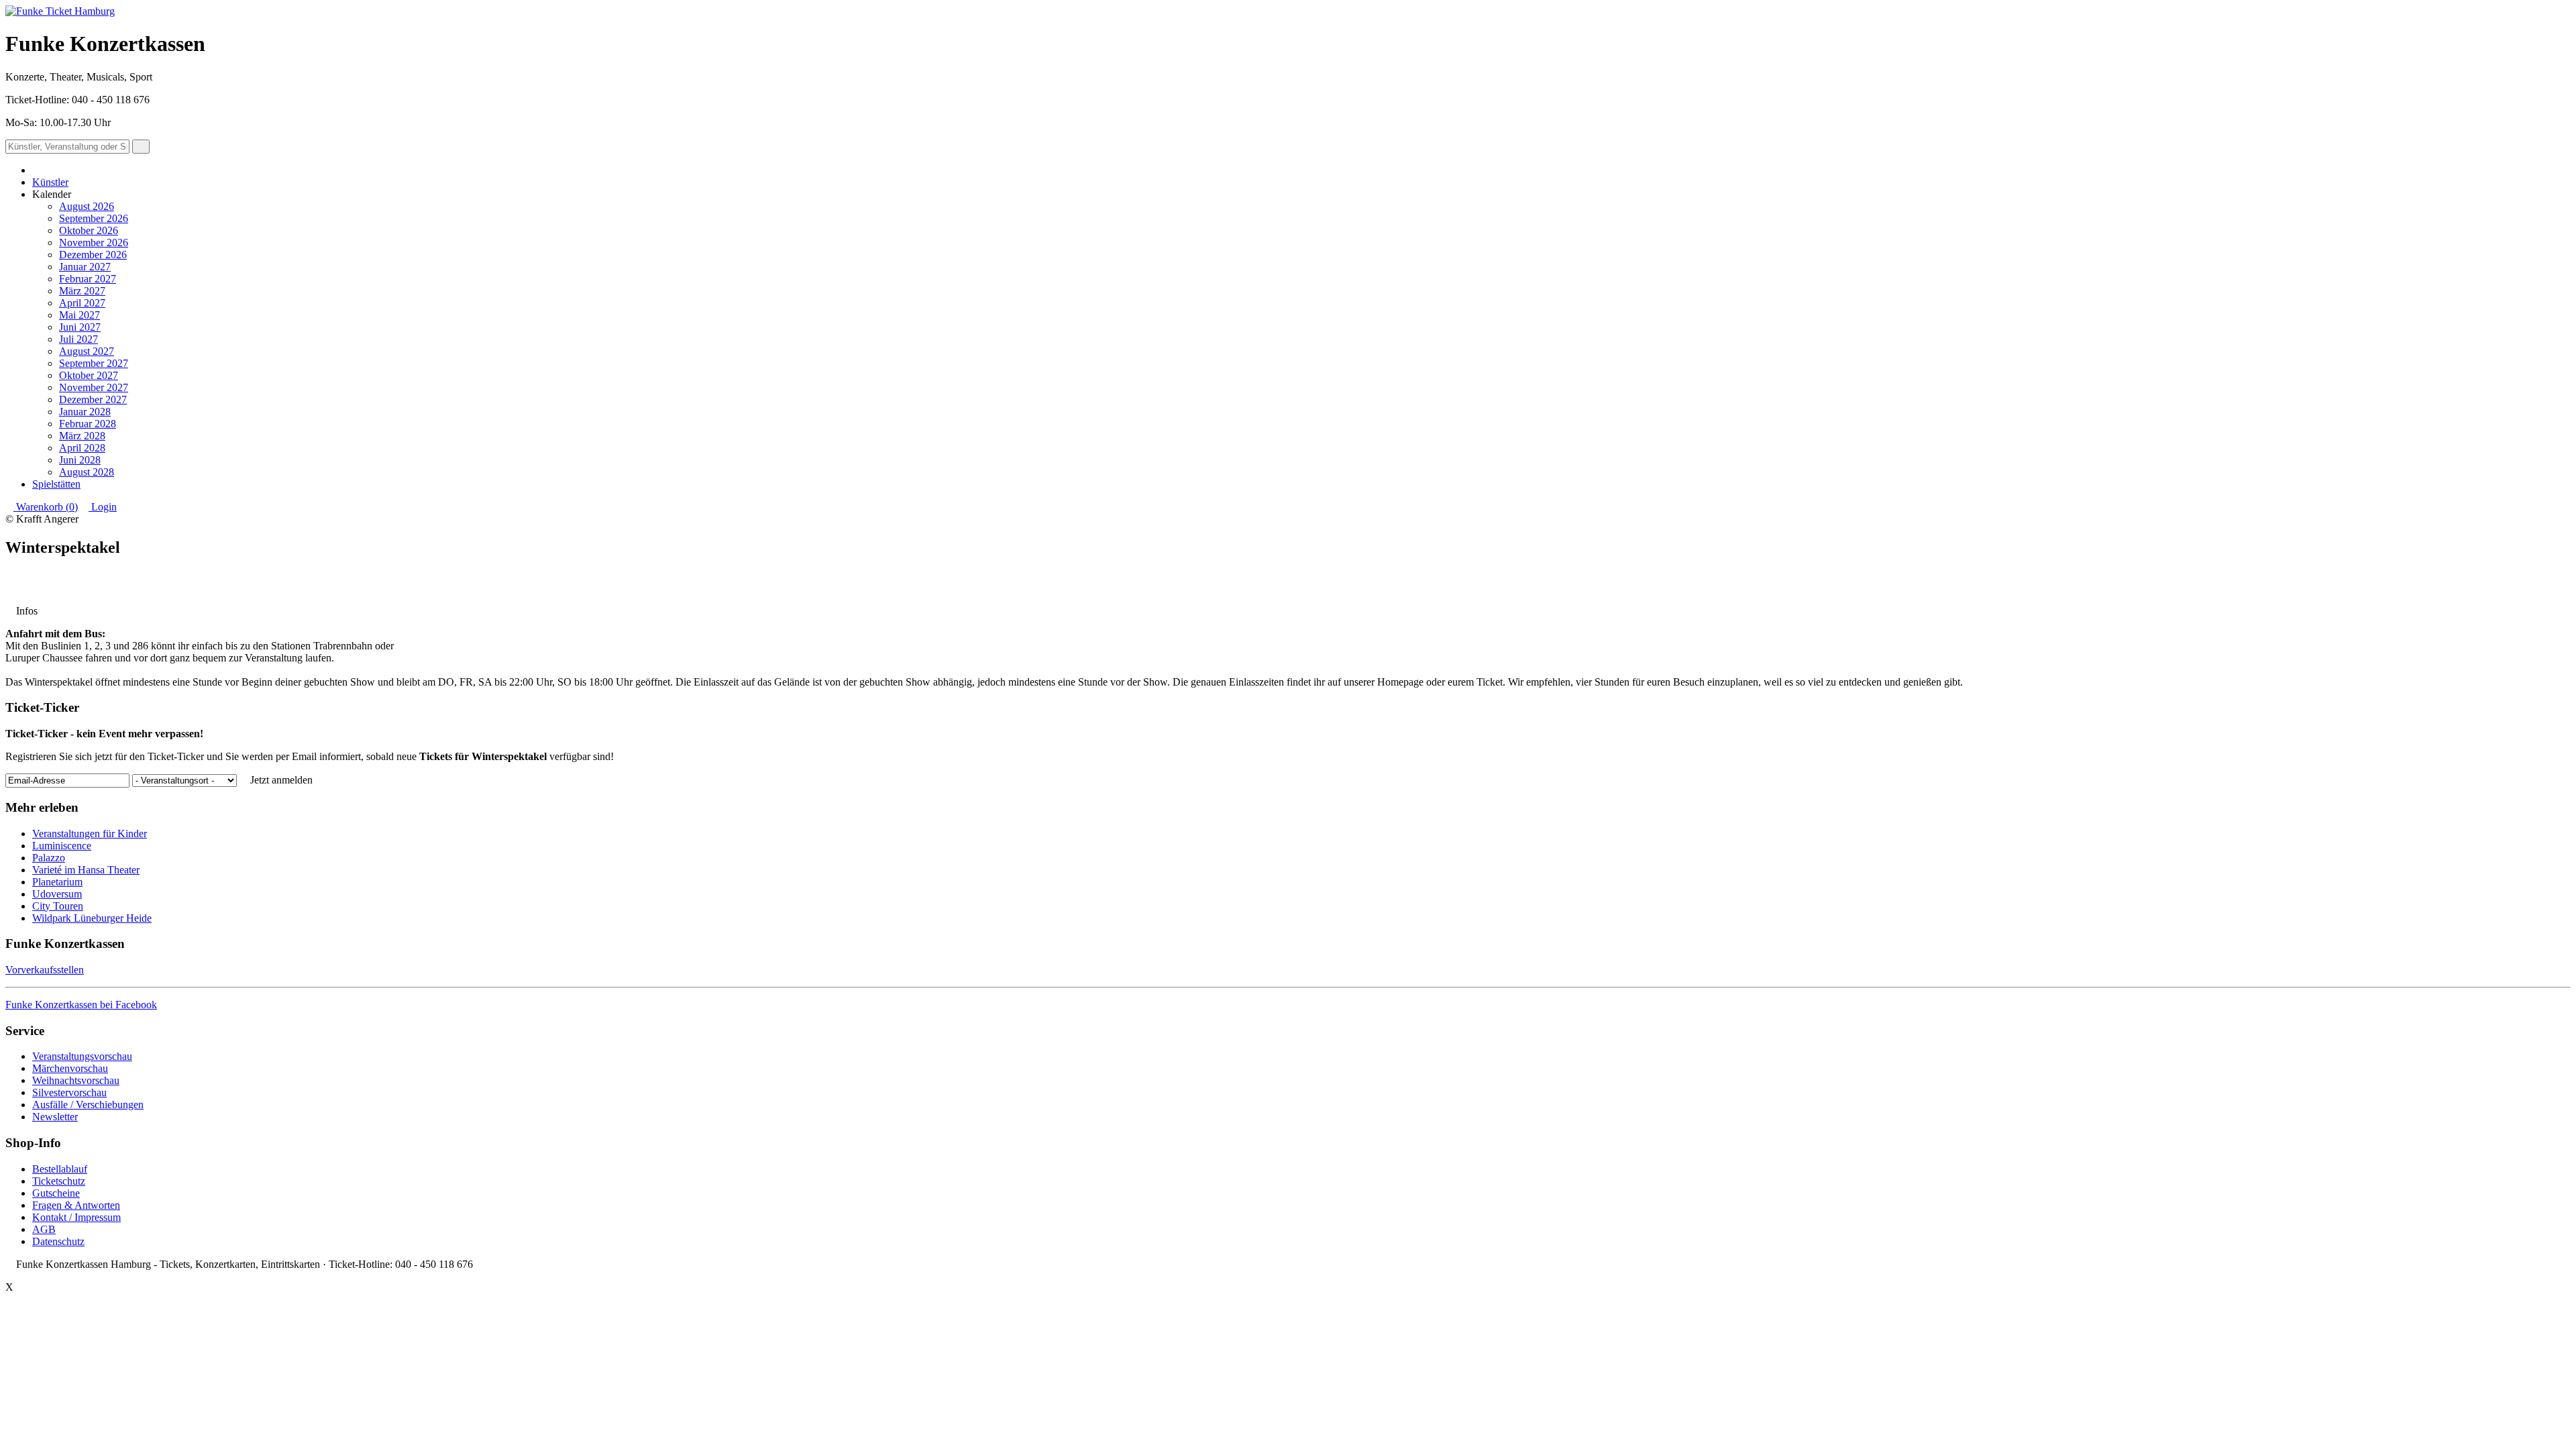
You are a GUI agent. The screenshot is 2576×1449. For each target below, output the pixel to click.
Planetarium (57, 882)
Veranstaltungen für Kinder (90, 834)
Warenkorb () (46, 507)
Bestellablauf (60, 1169)
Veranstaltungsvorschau (82, 1056)
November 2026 (94, 243)
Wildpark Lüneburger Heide (92, 918)
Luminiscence (62, 846)
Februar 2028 (88, 424)
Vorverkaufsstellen (45, 970)
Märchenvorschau (70, 1068)
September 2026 (94, 218)
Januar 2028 (85, 412)
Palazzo (49, 858)
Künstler (50, 182)
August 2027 (87, 351)
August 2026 (87, 206)
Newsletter (55, 1117)
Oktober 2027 (89, 375)
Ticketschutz (59, 1181)
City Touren (58, 906)
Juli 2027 (78, 339)
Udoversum (57, 894)
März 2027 (82, 291)
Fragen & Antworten (76, 1205)
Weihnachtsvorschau (76, 1080)
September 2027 (94, 363)
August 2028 (87, 472)
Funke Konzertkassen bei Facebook (81, 1005)
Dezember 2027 (93, 399)
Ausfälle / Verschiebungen (88, 1105)
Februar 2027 (88, 279)
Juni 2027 (80, 327)
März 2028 (82, 436)
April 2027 (82, 303)
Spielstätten (56, 484)
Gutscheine (56, 1193)
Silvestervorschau (69, 1092)
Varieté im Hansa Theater (86, 870)
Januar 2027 (85, 267)
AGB (44, 1229)
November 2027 (94, 387)
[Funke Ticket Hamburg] (60, 11)
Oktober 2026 (89, 230)
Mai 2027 (79, 315)
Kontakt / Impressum (76, 1217)
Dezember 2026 (93, 255)
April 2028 (82, 448)
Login (103, 507)
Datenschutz (58, 1241)
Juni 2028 (80, 460)
